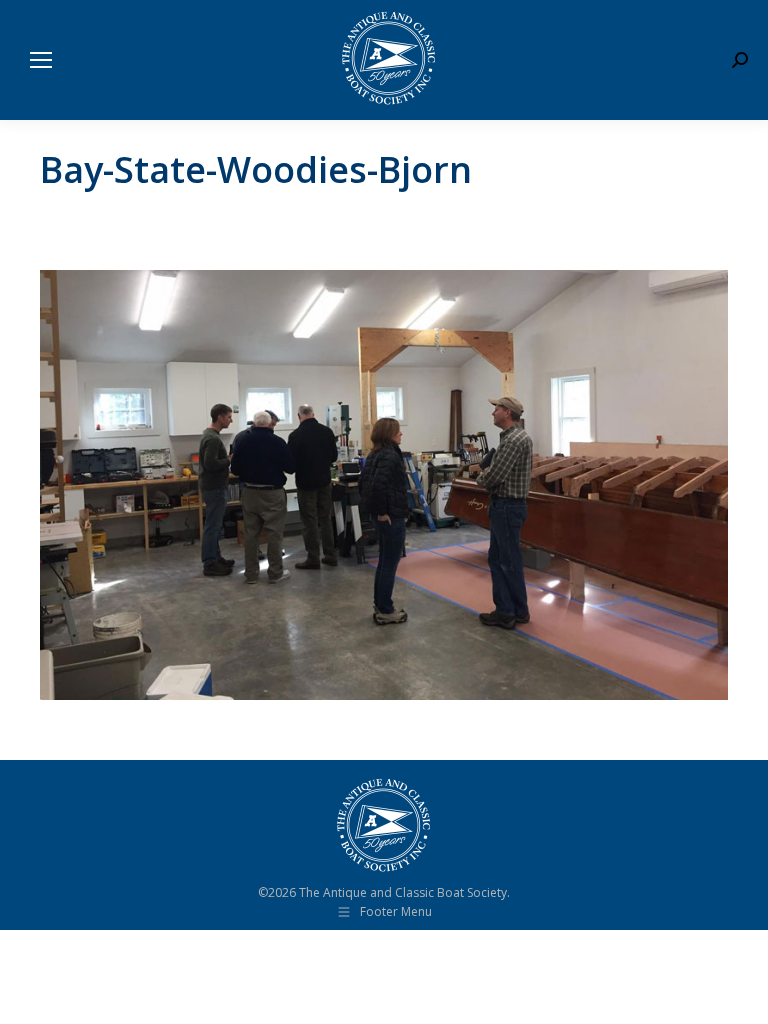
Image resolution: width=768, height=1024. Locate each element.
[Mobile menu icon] (41, 60)
